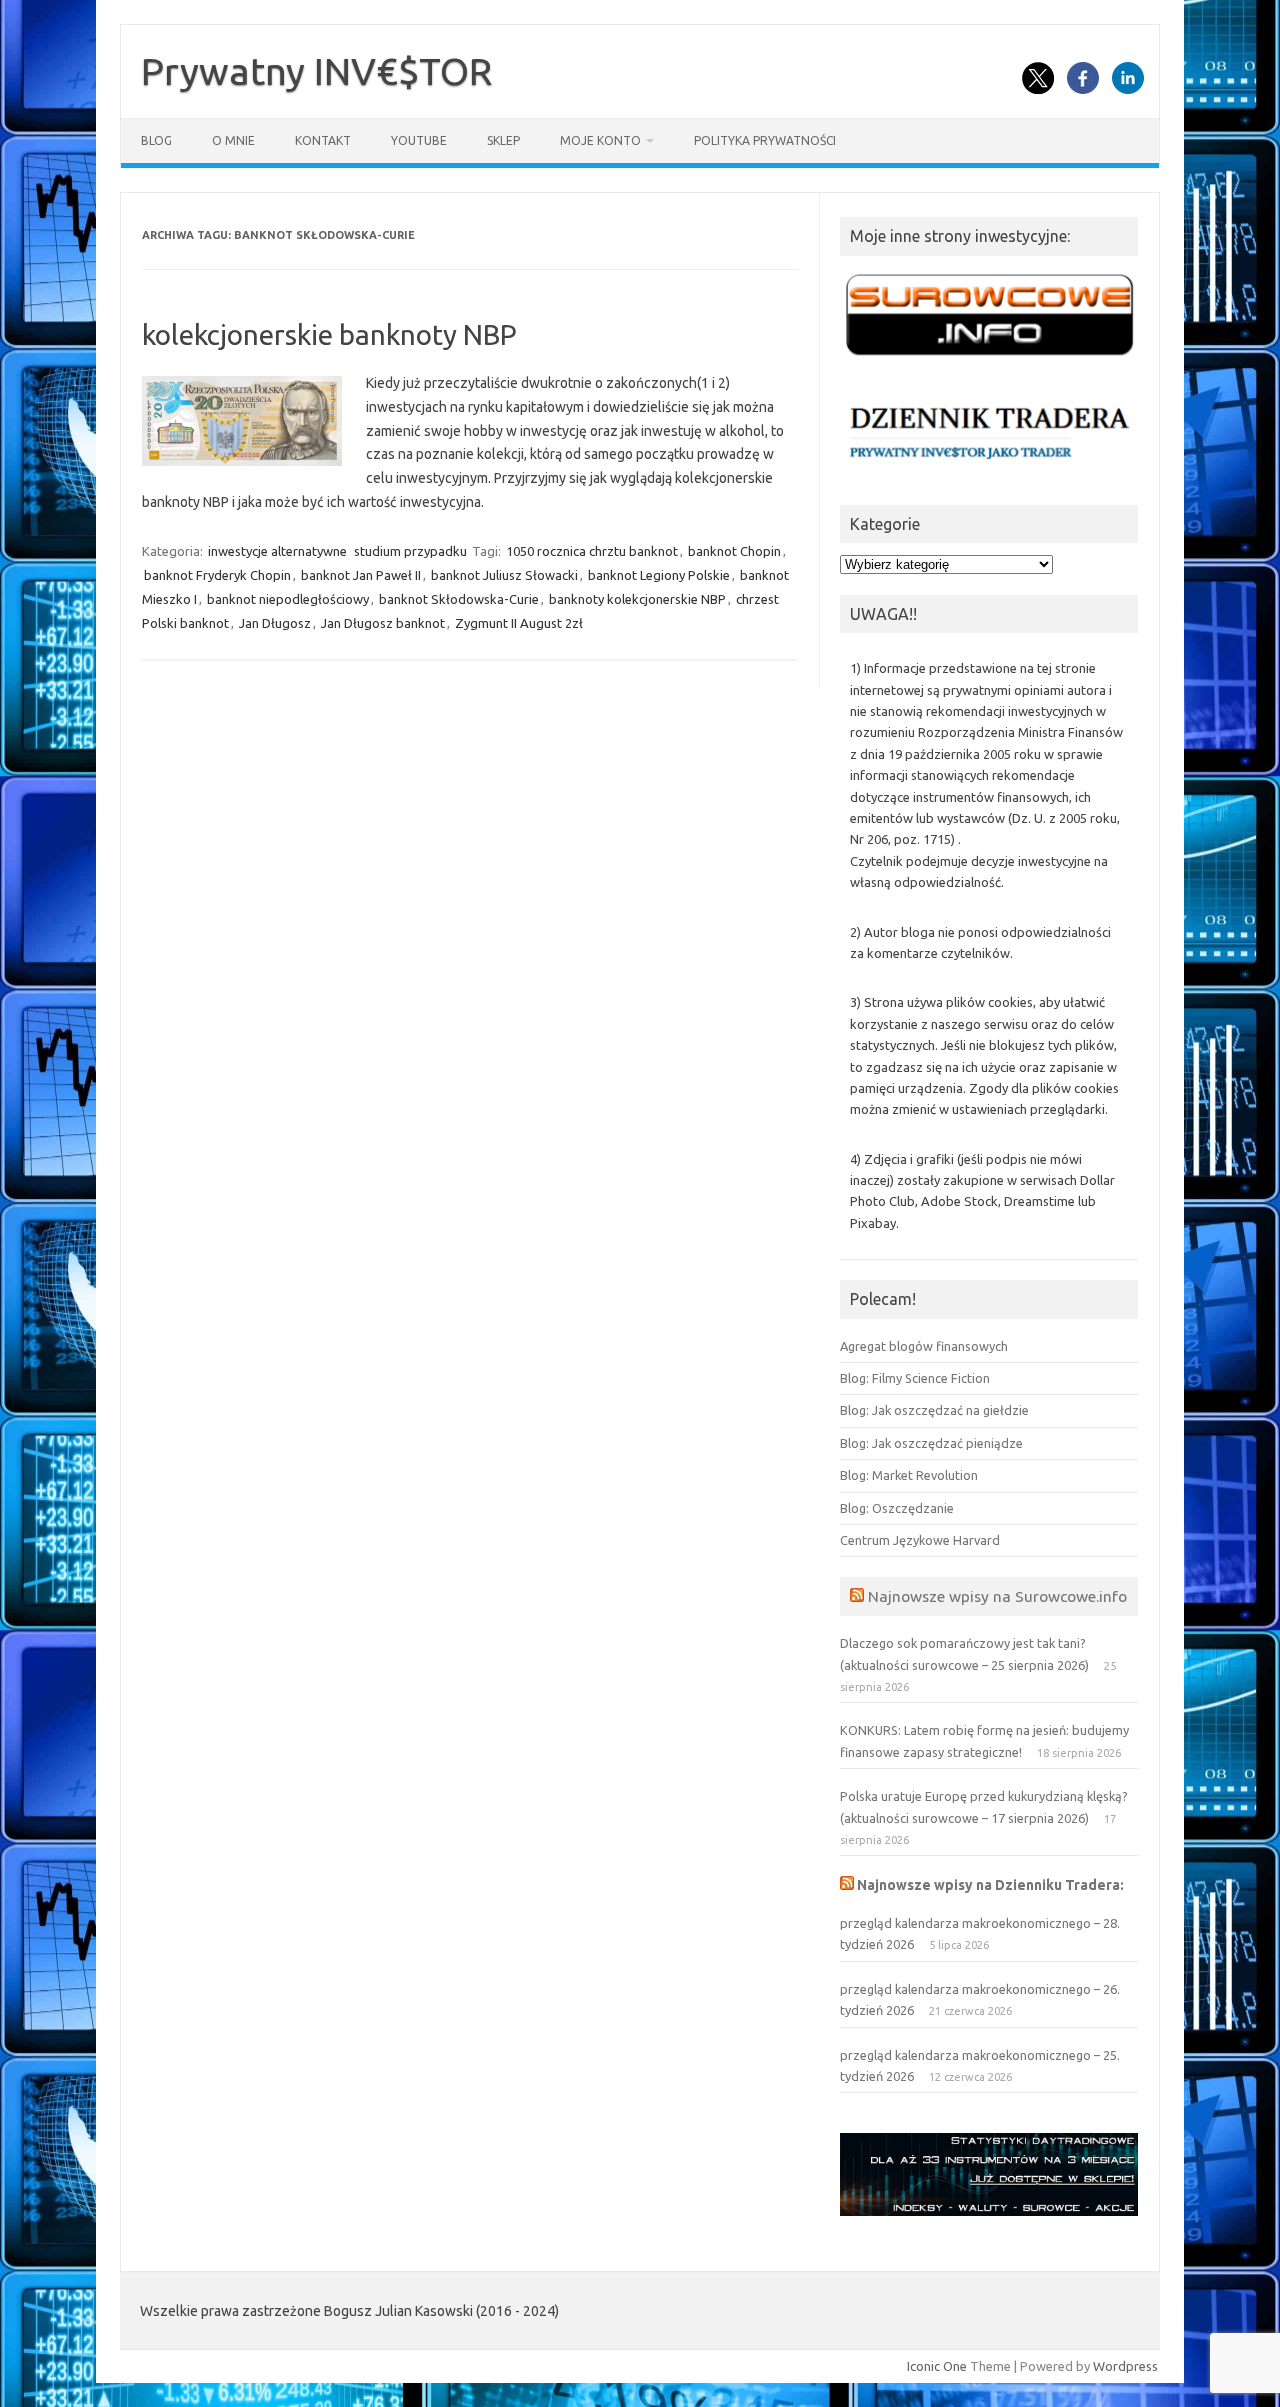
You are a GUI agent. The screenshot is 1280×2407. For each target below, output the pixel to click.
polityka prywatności (765, 140)
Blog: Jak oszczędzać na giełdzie (934, 1410)
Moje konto (600, 140)
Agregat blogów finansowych (924, 1346)
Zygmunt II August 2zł (519, 623)
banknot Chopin (734, 551)
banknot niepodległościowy (288, 599)
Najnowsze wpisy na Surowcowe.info (997, 1596)
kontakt (323, 140)
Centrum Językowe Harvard (920, 1540)
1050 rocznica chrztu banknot (592, 551)
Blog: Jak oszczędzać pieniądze (931, 1443)
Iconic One (937, 2366)
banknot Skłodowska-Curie (459, 599)
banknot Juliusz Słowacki (504, 575)
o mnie (233, 140)
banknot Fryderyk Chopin (217, 575)
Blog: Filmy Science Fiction (915, 1378)
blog (156, 140)
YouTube (419, 140)
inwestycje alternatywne (277, 551)
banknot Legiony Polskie (659, 575)
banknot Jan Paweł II (361, 575)
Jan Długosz (275, 623)
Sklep (503, 140)
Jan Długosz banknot (383, 623)
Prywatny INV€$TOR (316, 71)
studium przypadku (410, 551)
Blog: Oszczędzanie (897, 1508)
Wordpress (1125, 2366)
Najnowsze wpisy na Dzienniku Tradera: (990, 1885)
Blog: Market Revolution (909, 1475)
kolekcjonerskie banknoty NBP (329, 334)
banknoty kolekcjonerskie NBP (637, 599)
